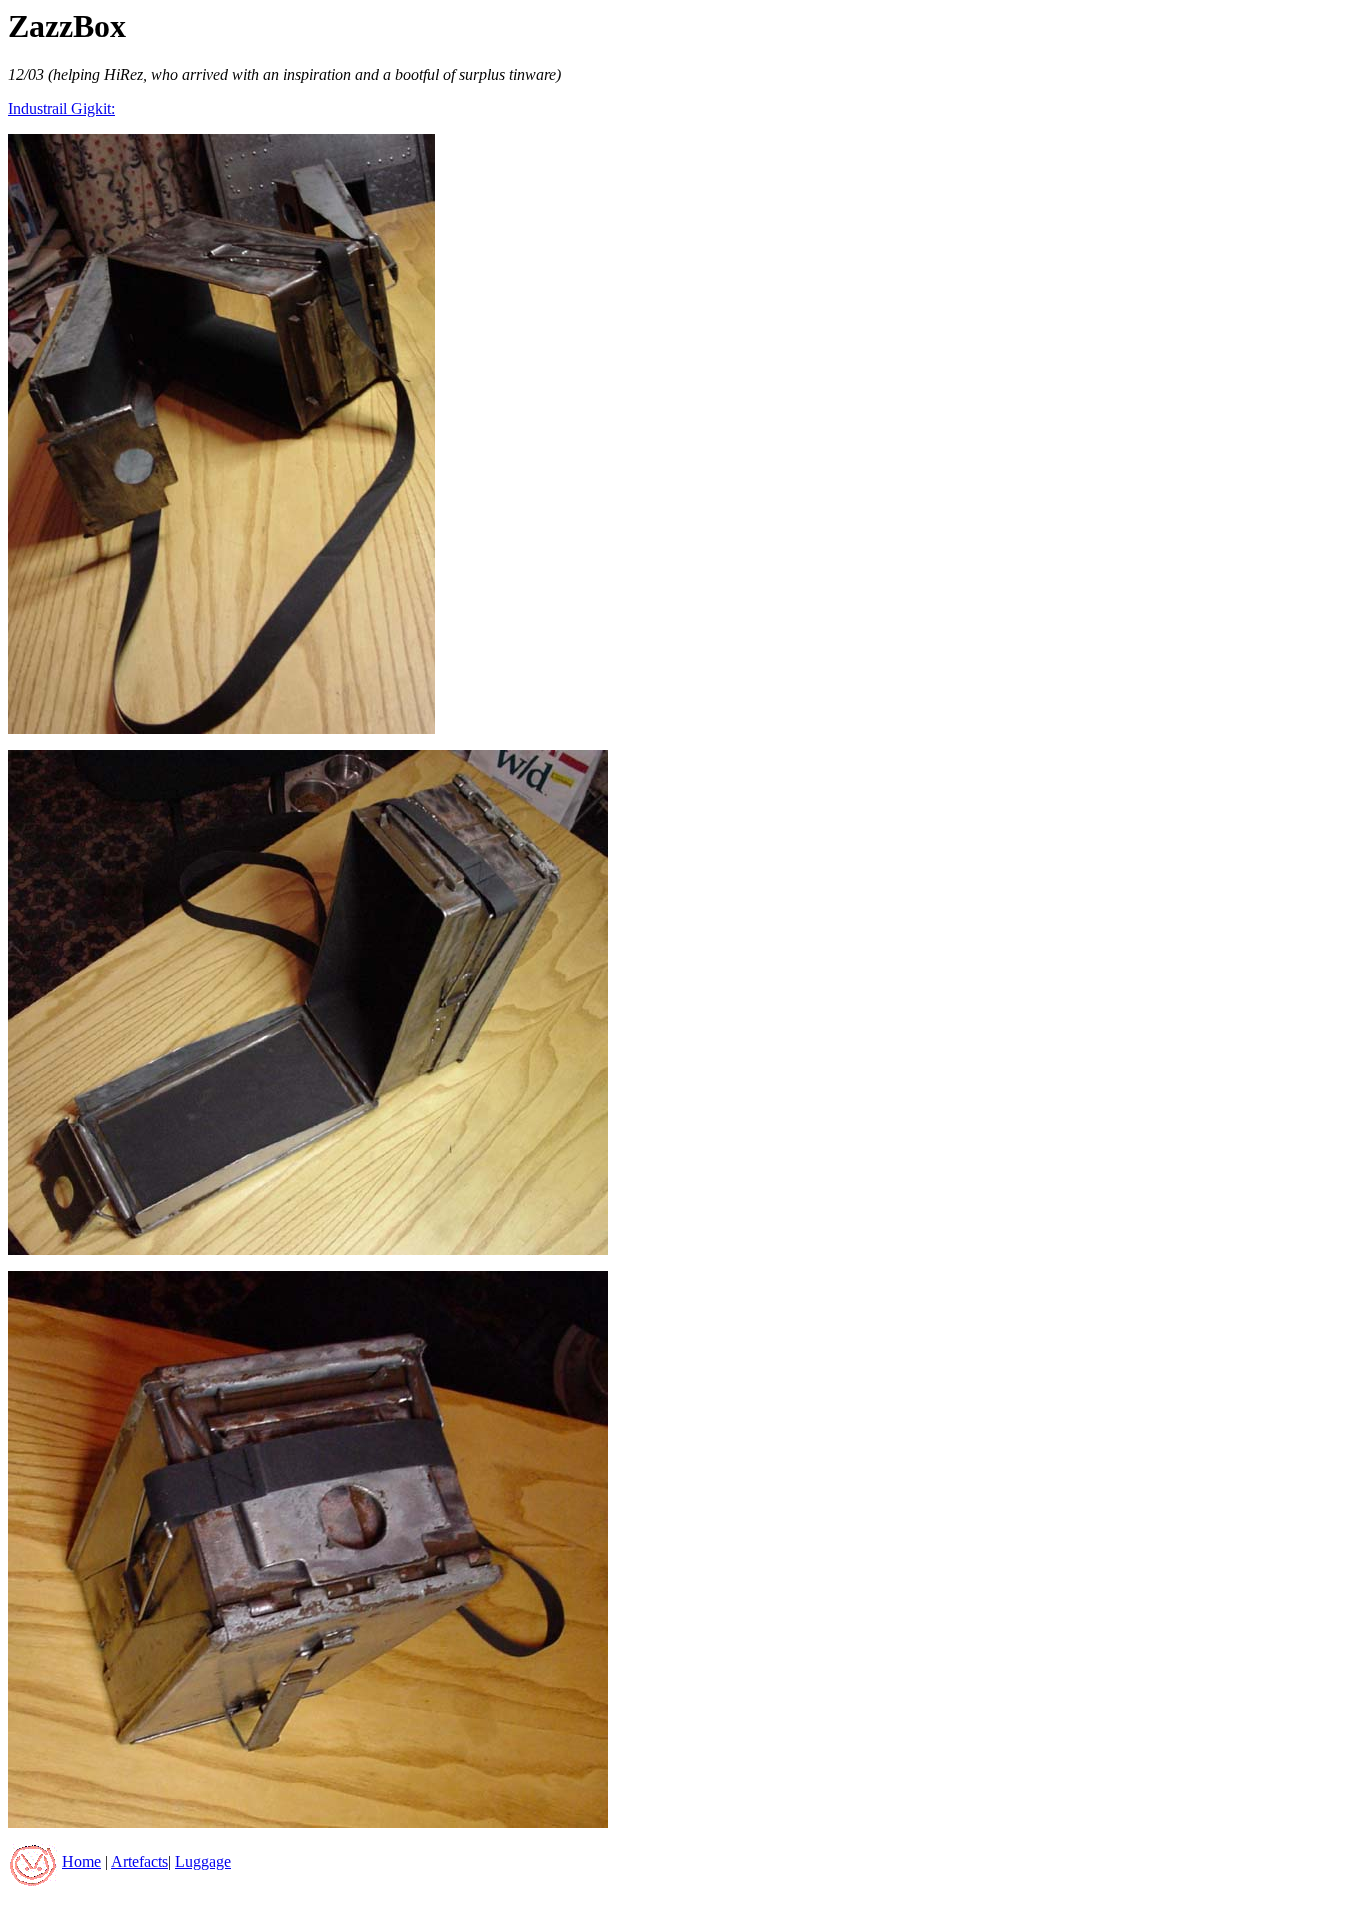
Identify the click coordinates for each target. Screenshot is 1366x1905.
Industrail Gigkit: (61, 108)
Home (81, 1861)
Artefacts (139, 1861)
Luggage (203, 1861)
